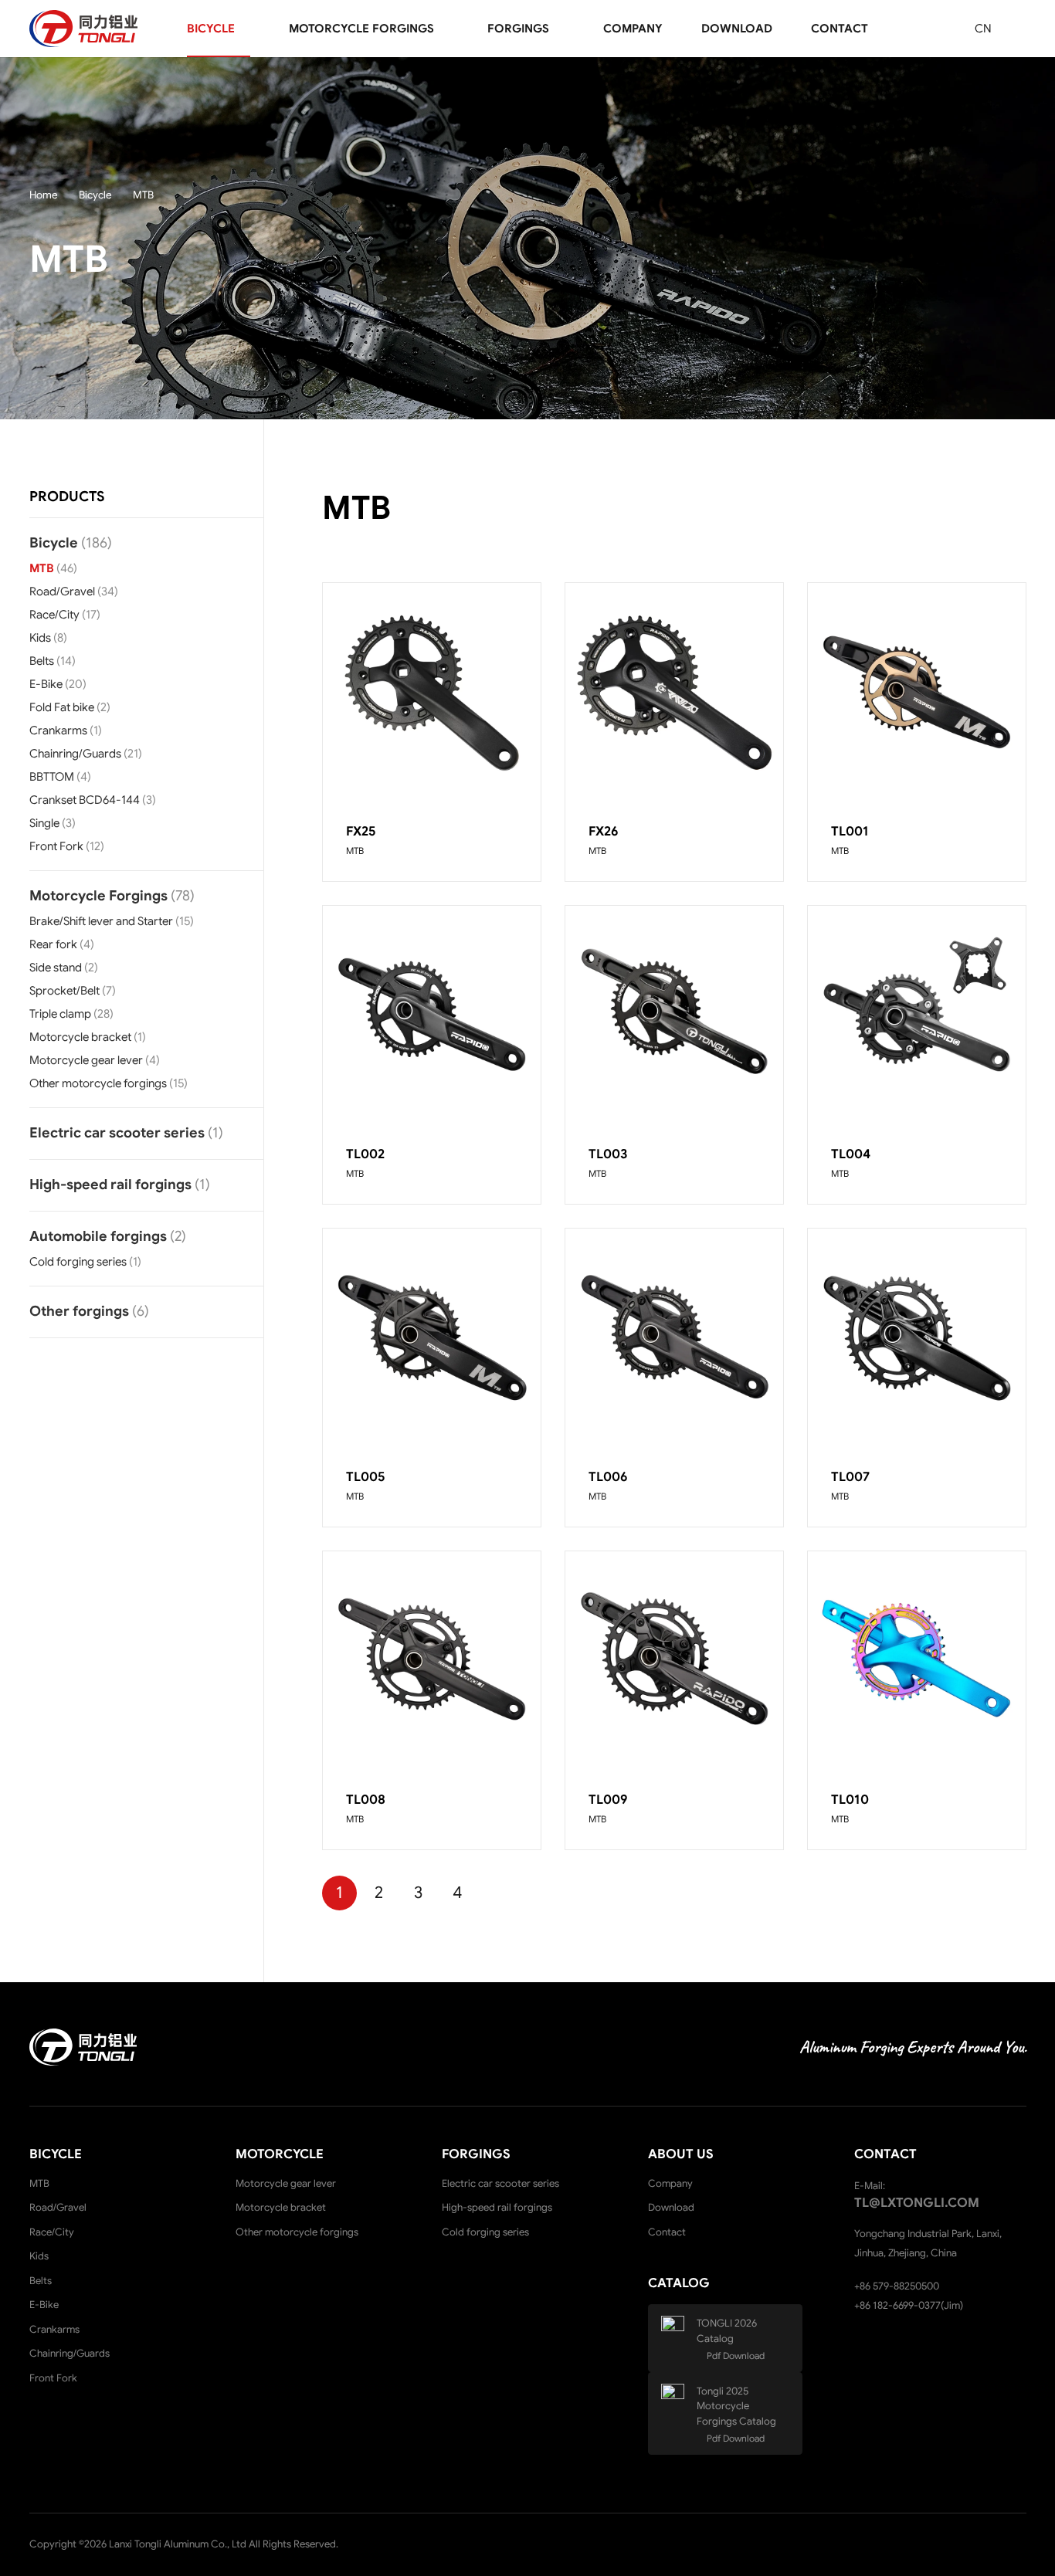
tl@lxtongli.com (917, 2203)
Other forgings (79, 1311)
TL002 (365, 1154)
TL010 (850, 1800)
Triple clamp (60, 1014)
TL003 (608, 1154)
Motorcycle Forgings (98, 896)
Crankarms (58, 730)
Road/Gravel (62, 591)
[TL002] (432, 1015)
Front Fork (56, 846)
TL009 (608, 1800)
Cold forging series (78, 1262)
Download (671, 2207)
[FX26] (674, 692)
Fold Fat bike (62, 707)
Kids (40, 638)
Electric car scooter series (117, 1133)
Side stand (56, 968)
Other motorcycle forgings (98, 1083)
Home (44, 195)
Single (44, 823)
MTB (42, 568)
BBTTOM (52, 777)
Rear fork (53, 944)
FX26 (604, 831)
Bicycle (95, 195)
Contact (667, 2232)
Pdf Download (736, 2356)
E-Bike (46, 684)
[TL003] (674, 1015)
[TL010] (917, 1660)
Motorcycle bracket (80, 1037)
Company (670, 2183)
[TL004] (917, 1015)
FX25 (361, 831)
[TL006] (674, 1337)
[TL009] (674, 1660)
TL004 (851, 1154)
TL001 (850, 831)
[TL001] (917, 692)
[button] (246, 29)
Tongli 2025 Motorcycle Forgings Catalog (736, 2406)
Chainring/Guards (75, 754)
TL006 (608, 1477)
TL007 (850, 1477)
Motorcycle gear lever (86, 1060)
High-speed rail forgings (110, 1185)
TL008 (366, 1800)
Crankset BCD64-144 (85, 800)
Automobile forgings (98, 1236)
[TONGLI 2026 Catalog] (678, 2331)
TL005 (365, 1477)
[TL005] (432, 1337)
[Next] (497, 1893)
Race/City (54, 615)
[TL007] (917, 1337)
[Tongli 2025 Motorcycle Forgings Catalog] (678, 2399)
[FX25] (432, 692)
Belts (42, 661)
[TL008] (432, 1660)
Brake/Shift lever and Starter (101, 921)
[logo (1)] (83, 29)
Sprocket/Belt (64, 991)
